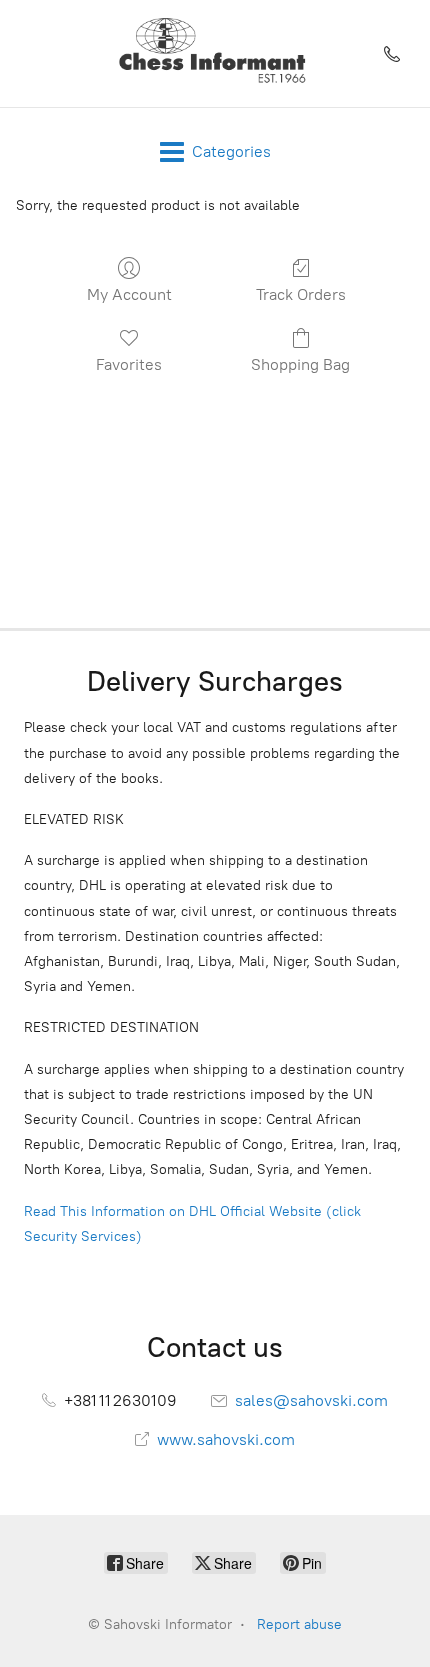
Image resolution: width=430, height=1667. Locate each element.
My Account (129, 294)
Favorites (129, 364)
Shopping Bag (300, 364)
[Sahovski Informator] (214, 53)
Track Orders (301, 294)
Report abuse (299, 1624)
